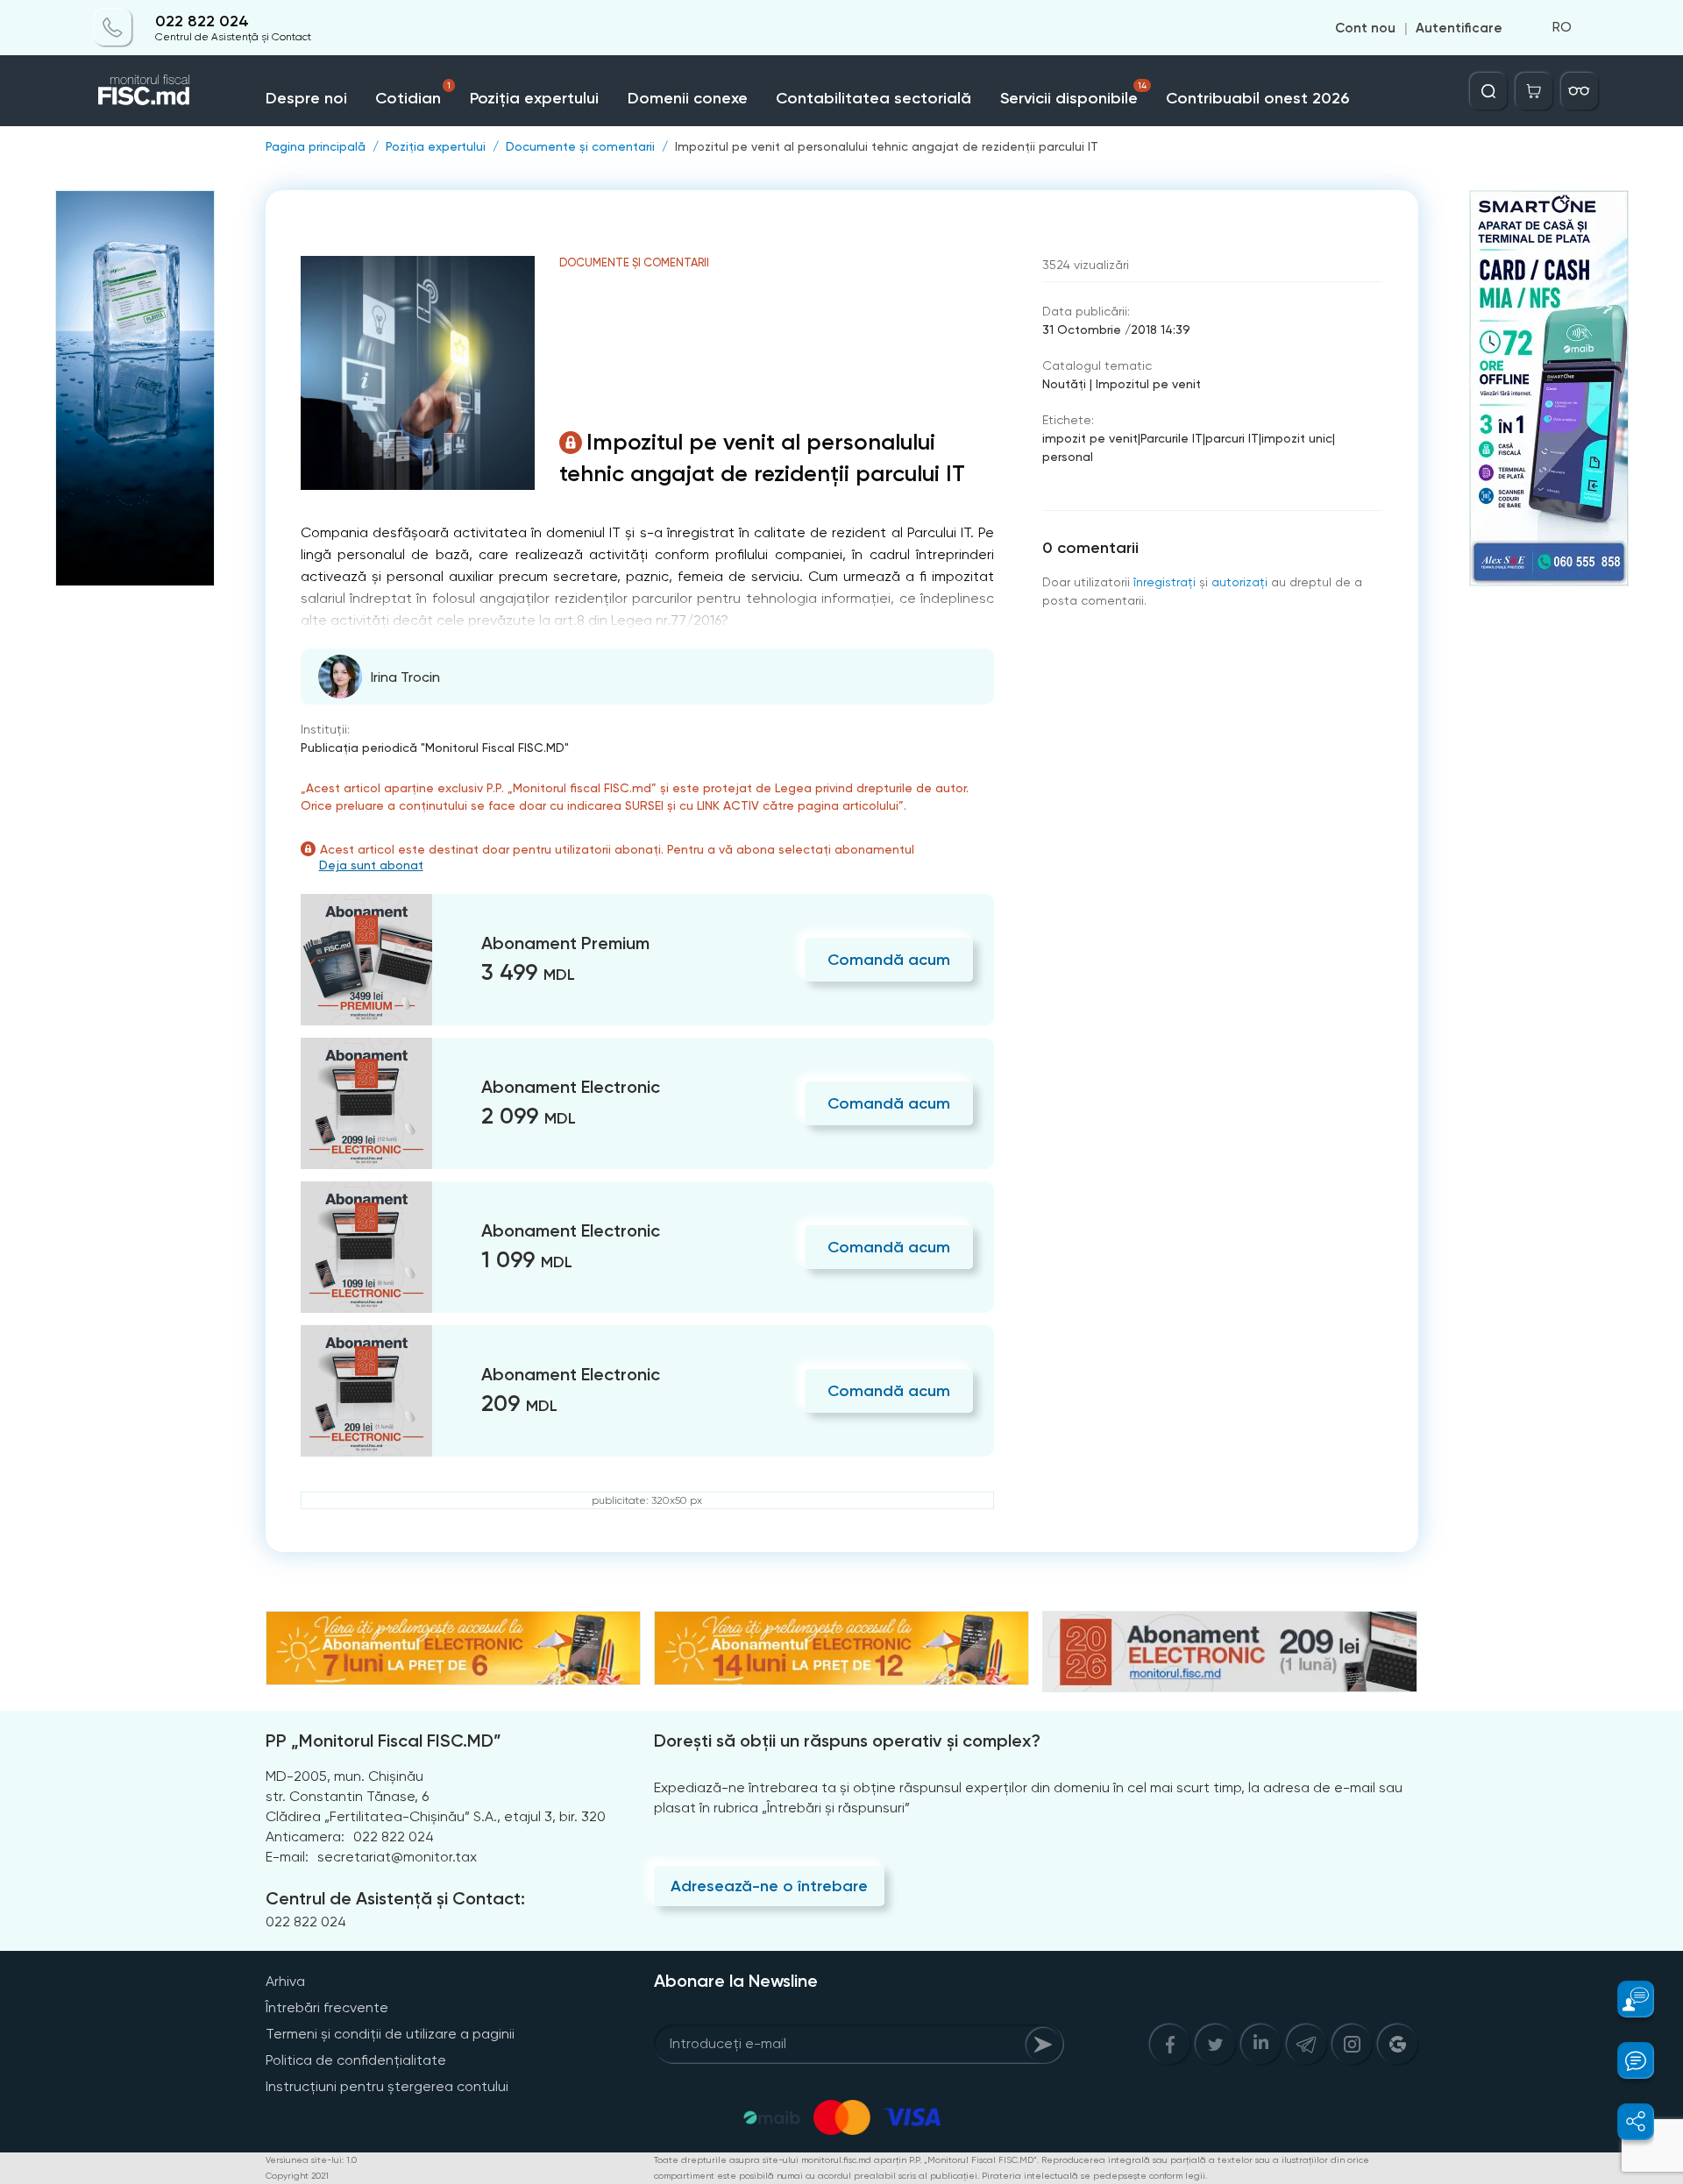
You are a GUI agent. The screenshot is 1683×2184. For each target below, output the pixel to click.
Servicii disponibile (1074, 94)
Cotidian (413, 94)
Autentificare (1459, 28)
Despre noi (306, 98)
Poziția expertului (534, 98)
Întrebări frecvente (327, 2007)
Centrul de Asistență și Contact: (395, 1898)
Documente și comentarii (580, 146)
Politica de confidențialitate (356, 2060)
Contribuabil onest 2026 (1257, 98)
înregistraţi (1165, 582)
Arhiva (285, 1981)
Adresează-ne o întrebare (769, 1886)
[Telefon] (113, 28)
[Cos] (1534, 91)
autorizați (1239, 582)
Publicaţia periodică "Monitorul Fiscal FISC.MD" (435, 748)
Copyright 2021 (297, 2176)
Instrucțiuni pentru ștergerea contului (387, 2086)
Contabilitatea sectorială (873, 98)
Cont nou (1365, 28)
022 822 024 (202, 21)
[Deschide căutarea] (1488, 91)
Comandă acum (889, 960)
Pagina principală (316, 146)
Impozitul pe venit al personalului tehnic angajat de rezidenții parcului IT (887, 146)
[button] (1626, 1999)
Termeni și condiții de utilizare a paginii (390, 2034)
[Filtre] (1580, 91)
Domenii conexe (688, 98)
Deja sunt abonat (371, 865)
